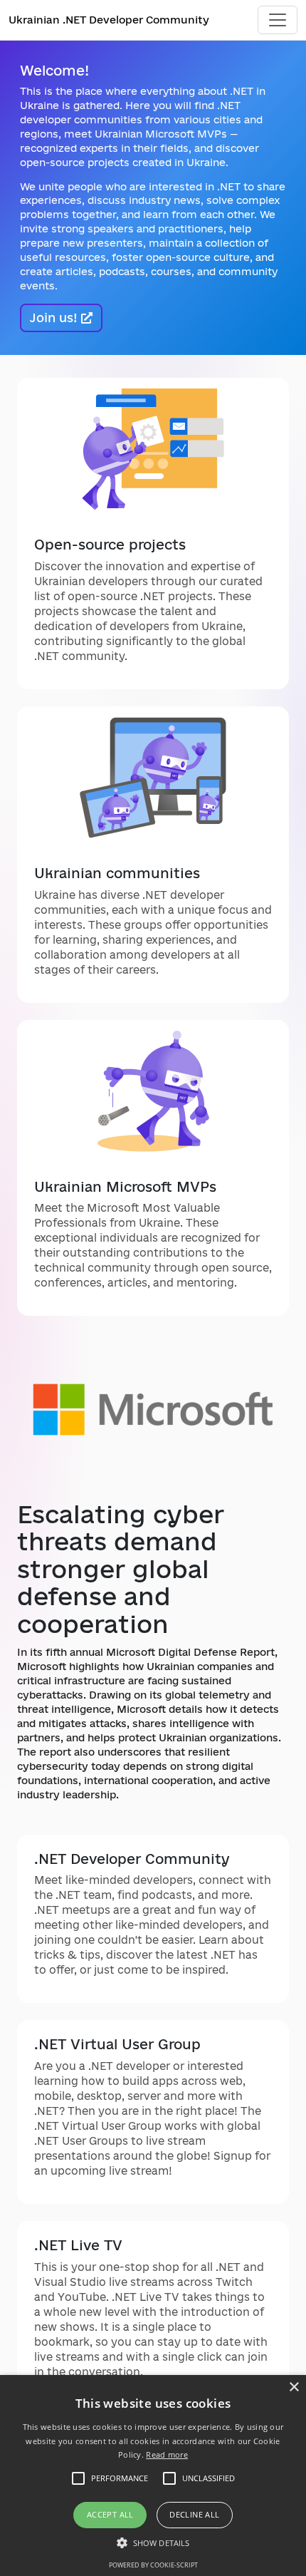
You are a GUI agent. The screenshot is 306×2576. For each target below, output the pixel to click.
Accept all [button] (110, 2514)
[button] (153, 2542)
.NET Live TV (78, 2245)
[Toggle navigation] (278, 20)
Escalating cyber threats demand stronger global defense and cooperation (121, 1569)
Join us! (56, 318)
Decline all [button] (194, 2514)
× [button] (294, 2387)
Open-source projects (110, 545)
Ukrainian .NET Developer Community (109, 20)
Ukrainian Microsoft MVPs (125, 1187)
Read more (167, 2454)
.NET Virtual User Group (117, 2044)
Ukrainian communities (117, 873)
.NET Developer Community (132, 1859)
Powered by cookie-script (153, 2565)
